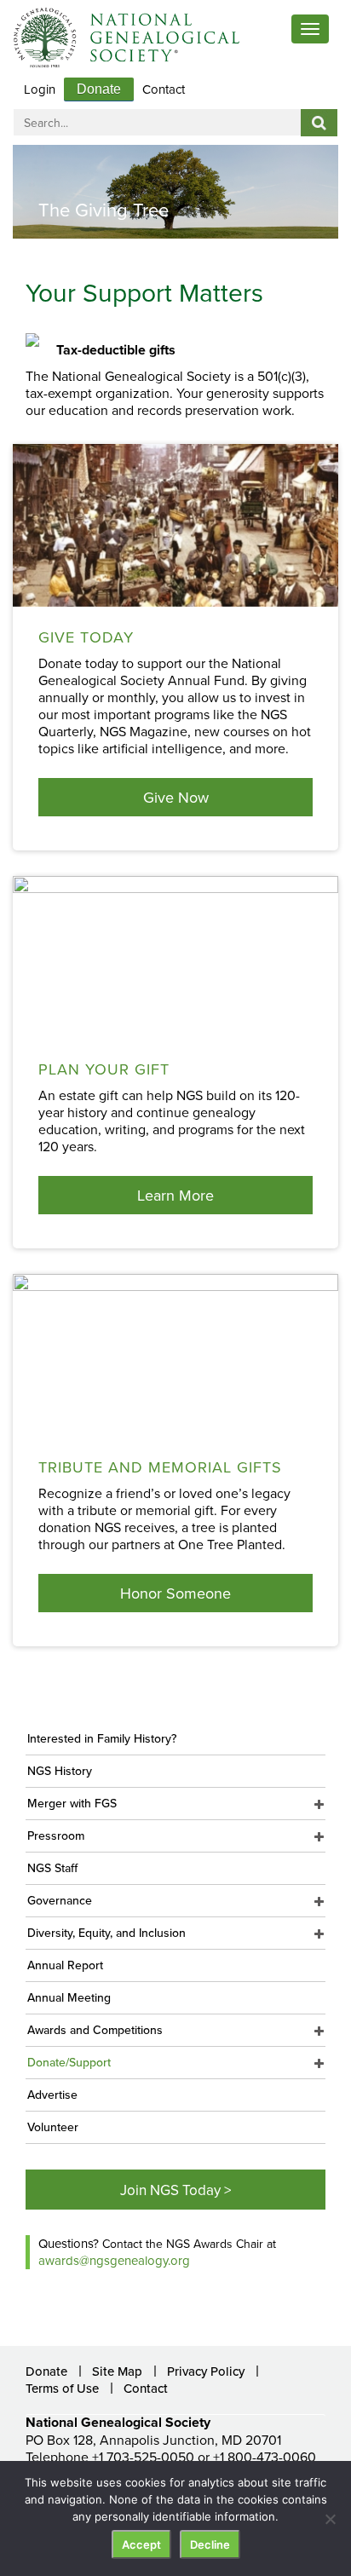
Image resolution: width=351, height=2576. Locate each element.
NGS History (60, 1771)
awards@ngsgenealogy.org (114, 2260)
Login (40, 89)
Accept (141, 2544)
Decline (210, 2544)
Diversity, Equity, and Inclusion (106, 1933)
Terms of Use (62, 2388)
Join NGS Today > (175, 2190)
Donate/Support (69, 2062)
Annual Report (65, 1965)
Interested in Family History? (102, 1738)
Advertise (52, 2095)
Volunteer (53, 2127)
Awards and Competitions (95, 2030)
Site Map (117, 2371)
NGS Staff (52, 1868)
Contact (164, 89)
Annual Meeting (69, 1997)
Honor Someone (175, 1593)
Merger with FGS (72, 1803)
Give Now (176, 797)
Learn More (175, 1195)
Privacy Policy (206, 2371)
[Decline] (330, 2519)
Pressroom (56, 1835)
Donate (99, 89)
